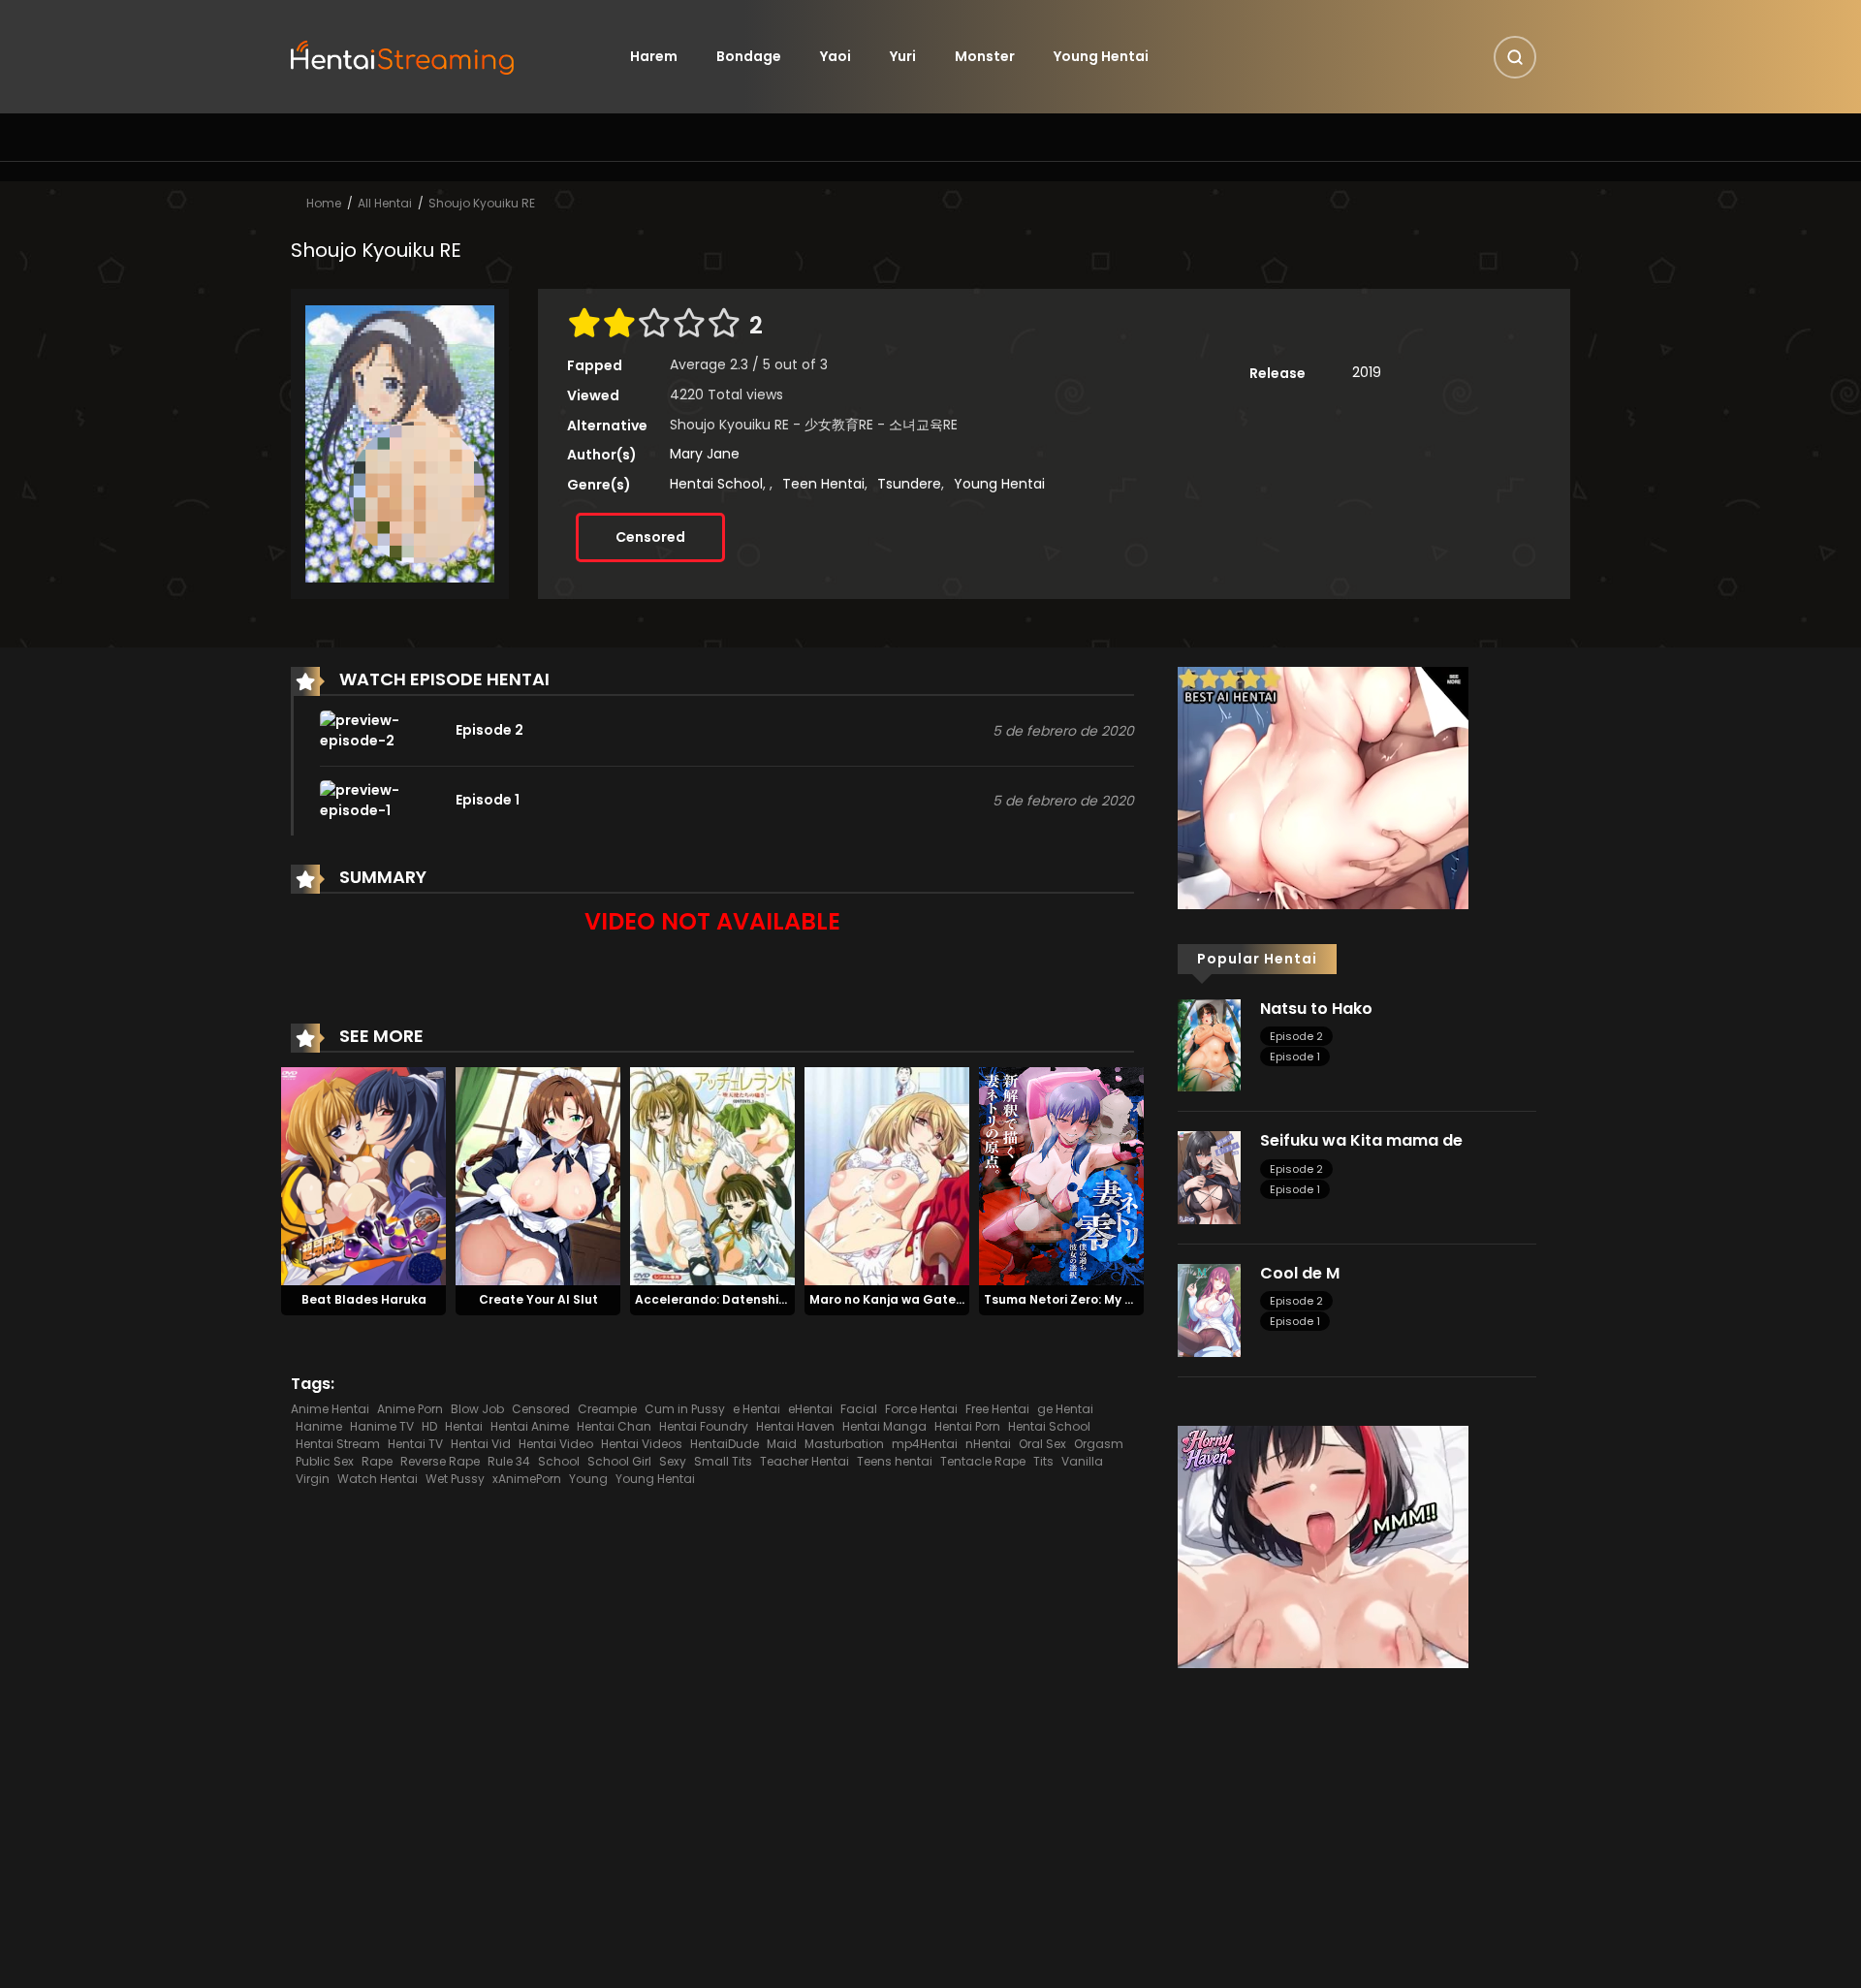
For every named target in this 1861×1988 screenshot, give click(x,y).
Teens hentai (895, 1461)
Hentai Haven (795, 1426)
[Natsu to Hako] (1209, 1044)
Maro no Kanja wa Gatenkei (895, 1299)
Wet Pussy (455, 1479)
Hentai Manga (884, 1426)
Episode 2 (1296, 1036)
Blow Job (477, 1409)
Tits (1043, 1461)
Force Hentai (921, 1409)
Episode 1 (1295, 1057)
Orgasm (1099, 1444)
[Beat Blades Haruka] (363, 1175)
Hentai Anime (530, 1426)
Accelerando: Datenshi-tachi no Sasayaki (766, 1299)
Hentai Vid (481, 1444)
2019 (1367, 372)
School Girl (619, 1461)
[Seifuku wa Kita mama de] (1209, 1177)
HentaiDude (725, 1444)
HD (429, 1426)
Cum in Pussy (685, 1409)
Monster (985, 56)
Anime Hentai (330, 1409)
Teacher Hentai (804, 1461)
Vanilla (1082, 1461)
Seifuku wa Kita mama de (1361, 1140)
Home (324, 203)
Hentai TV (415, 1444)
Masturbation (844, 1444)
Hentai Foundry (704, 1426)
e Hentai (757, 1409)
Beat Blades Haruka (364, 1299)
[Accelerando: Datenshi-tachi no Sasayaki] (712, 1175)
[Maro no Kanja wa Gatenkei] (887, 1175)
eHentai (810, 1409)
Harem (654, 56)
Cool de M (1300, 1273)
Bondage (749, 56)
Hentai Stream (338, 1444)
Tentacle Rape (983, 1461)
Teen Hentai (823, 484)
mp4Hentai (925, 1444)
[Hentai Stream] (403, 55)
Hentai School (716, 484)
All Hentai (385, 203)
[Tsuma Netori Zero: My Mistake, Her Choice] (1061, 1175)
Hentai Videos (642, 1444)
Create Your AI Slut (538, 1299)
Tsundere (909, 484)
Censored (650, 537)
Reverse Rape (440, 1461)
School (559, 1461)
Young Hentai (1101, 56)
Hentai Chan (614, 1426)
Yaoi (836, 56)
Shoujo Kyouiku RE (482, 203)
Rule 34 (509, 1461)
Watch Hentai (378, 1479)
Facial (859, 1409)
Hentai (464, 1426)
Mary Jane (705, 454)
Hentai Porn (967, 1426)
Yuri (903, 56)
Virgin (313, 1479)
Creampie (607, 1409)
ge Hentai (1065, 1409)
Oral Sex (1042, 1444)
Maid (782, 1444)
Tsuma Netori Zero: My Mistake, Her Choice (1116, 1299)
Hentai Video (556, 1444)
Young (588, 1479)
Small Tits (723, 1461)
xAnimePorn (527, 1479)
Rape (377, 1461)
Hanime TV (382, 1426)
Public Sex (325, 1461)
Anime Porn (410, 1409)
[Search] (1515, 57)
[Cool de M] (1209, 1310)
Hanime (319, 1426)
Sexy (673, 1461)
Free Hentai (997, 1409)
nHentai (988, 1444)
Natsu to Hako (1316, 1009)
